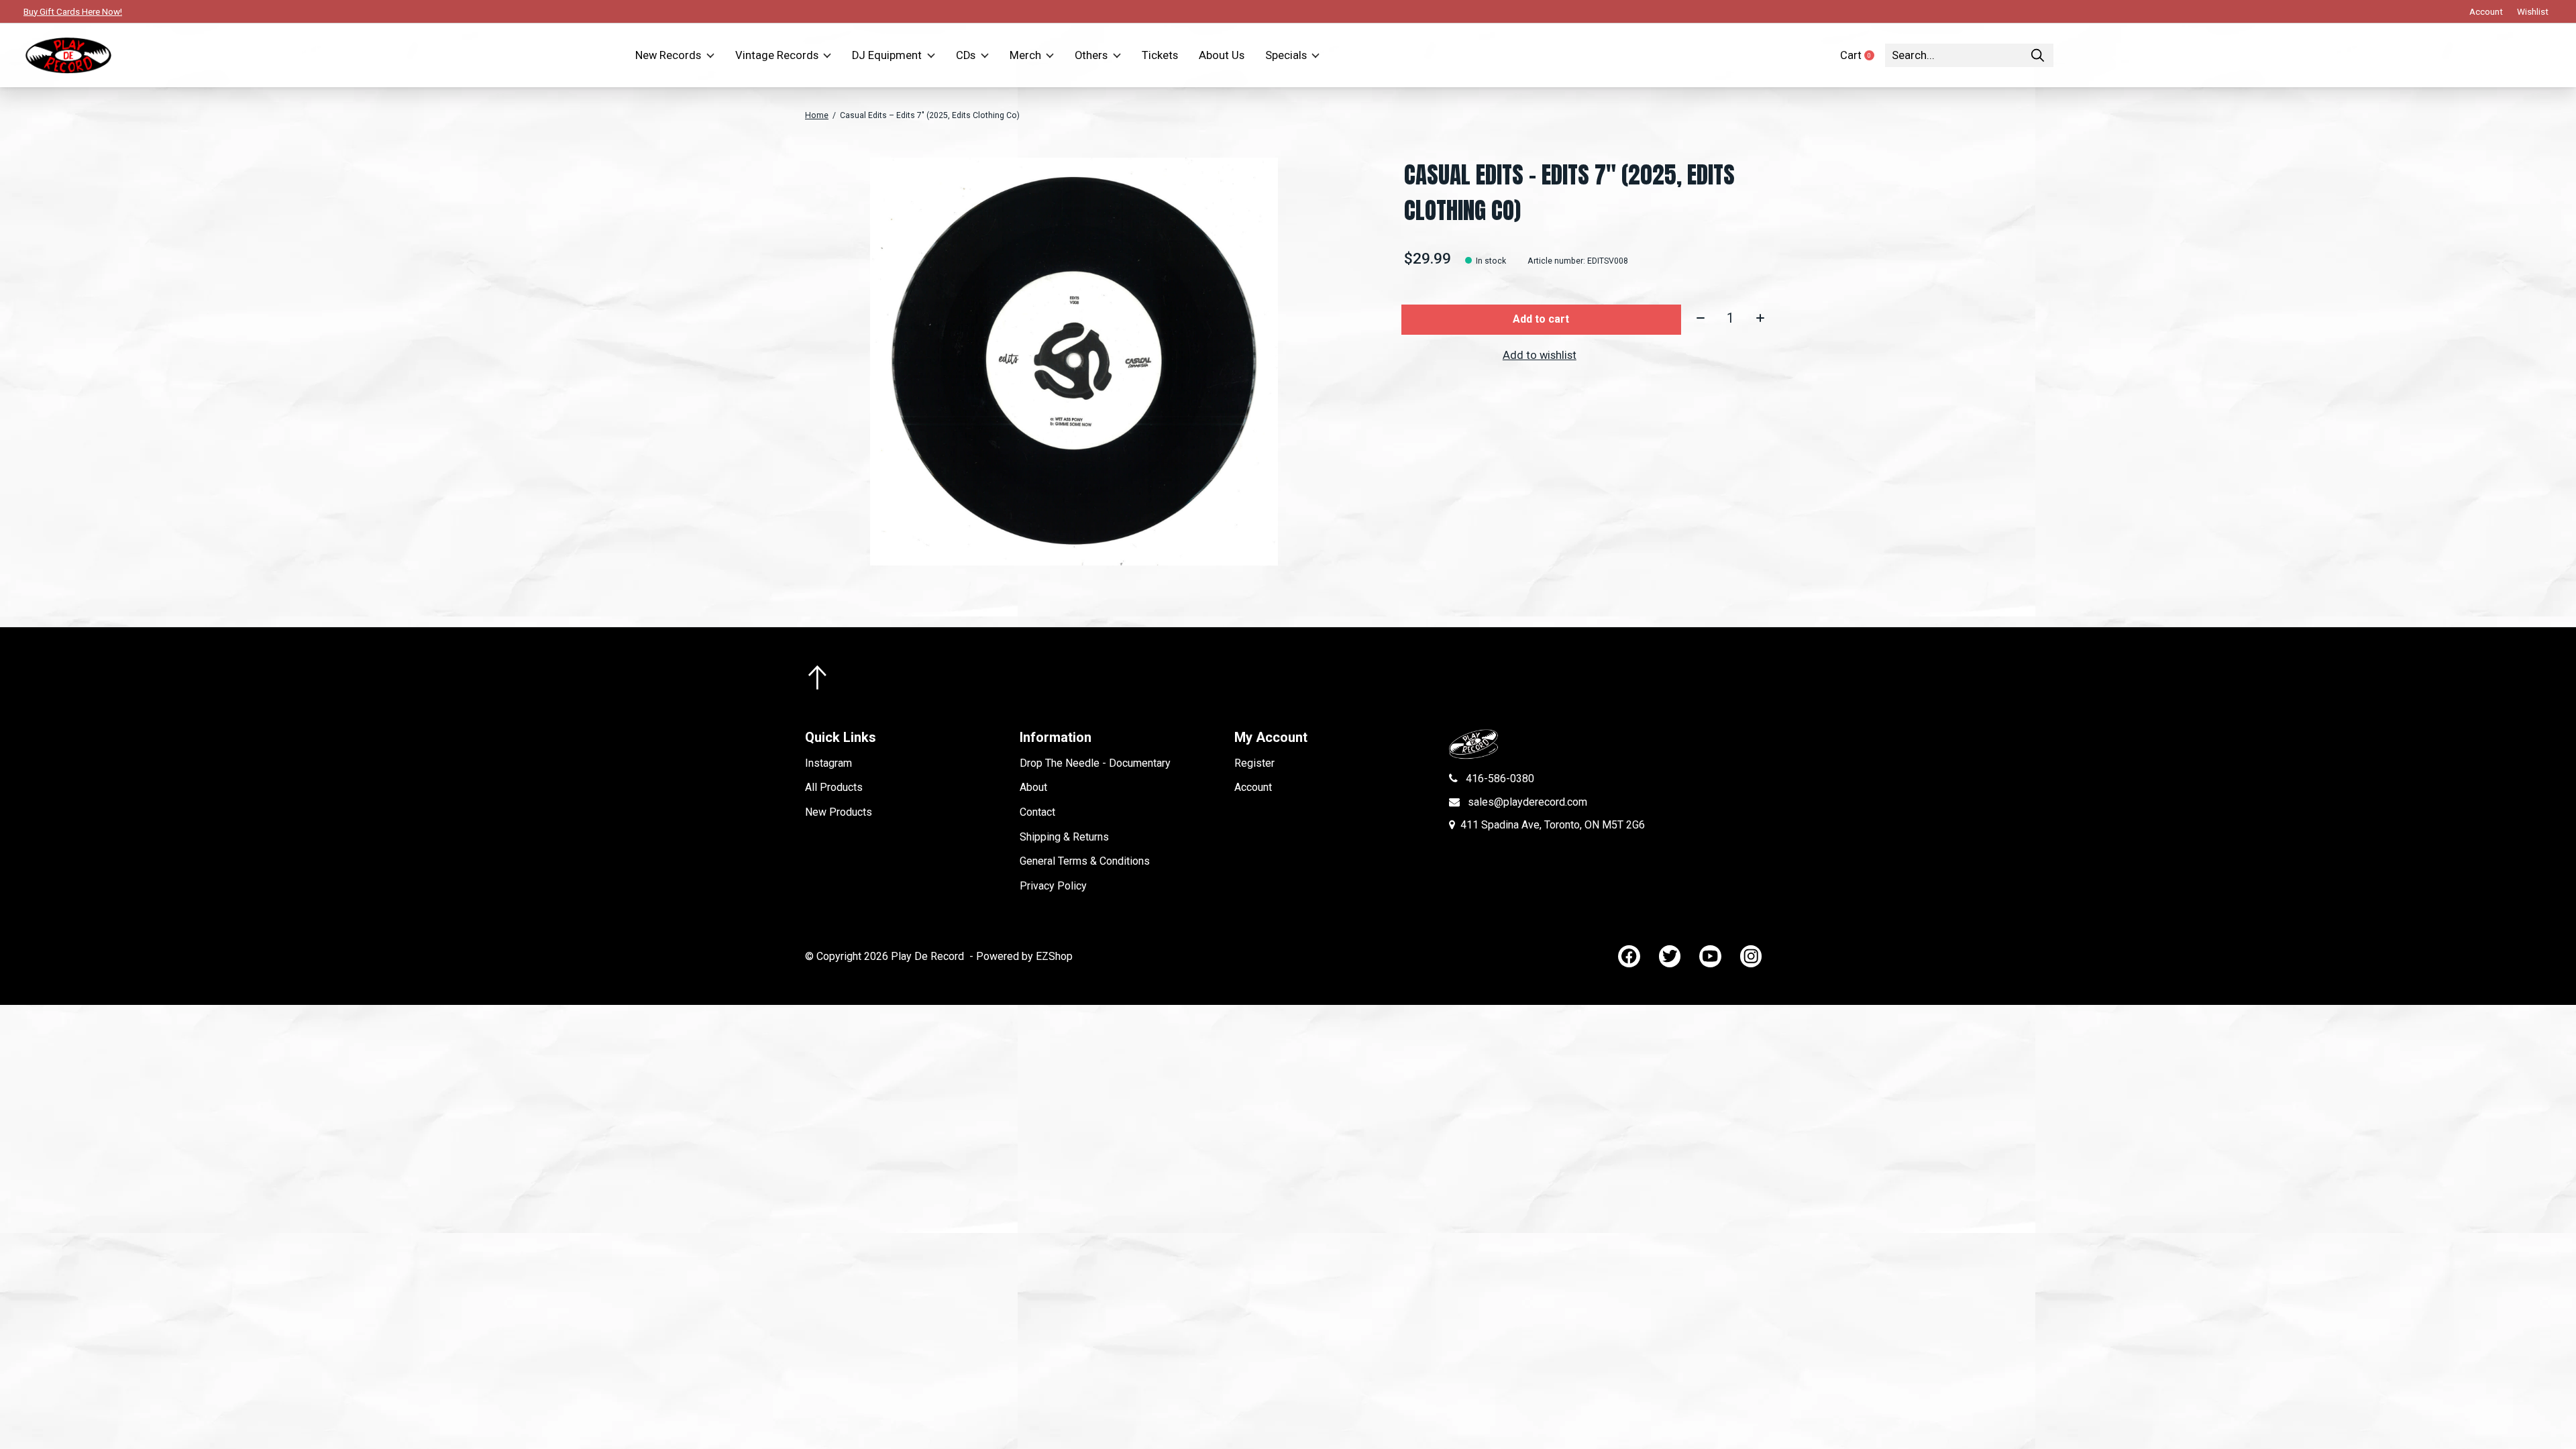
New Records (668, 55)
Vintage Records (777, 55)
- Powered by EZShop (1021, 956)
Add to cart (1541, 319)
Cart (1863, 55)
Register (1254, 763)
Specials (1286, 55)
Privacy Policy (1053, 886)
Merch (1025, 55)
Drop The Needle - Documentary (1095, 763)
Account (1253, 787)
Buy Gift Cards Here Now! (73, 11)
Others (1091, 55)
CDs (966, 55)
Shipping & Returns (1064, 837)
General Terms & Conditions (1085, 861)
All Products (834, 787)
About (1033, 787)
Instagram (828, 763)
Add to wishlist (1540, 355)
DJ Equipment (887, 55)
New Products (839, 812)
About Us (1222, 55)
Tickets (1160, 55)
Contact (1037, 812)
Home (817, 115)
